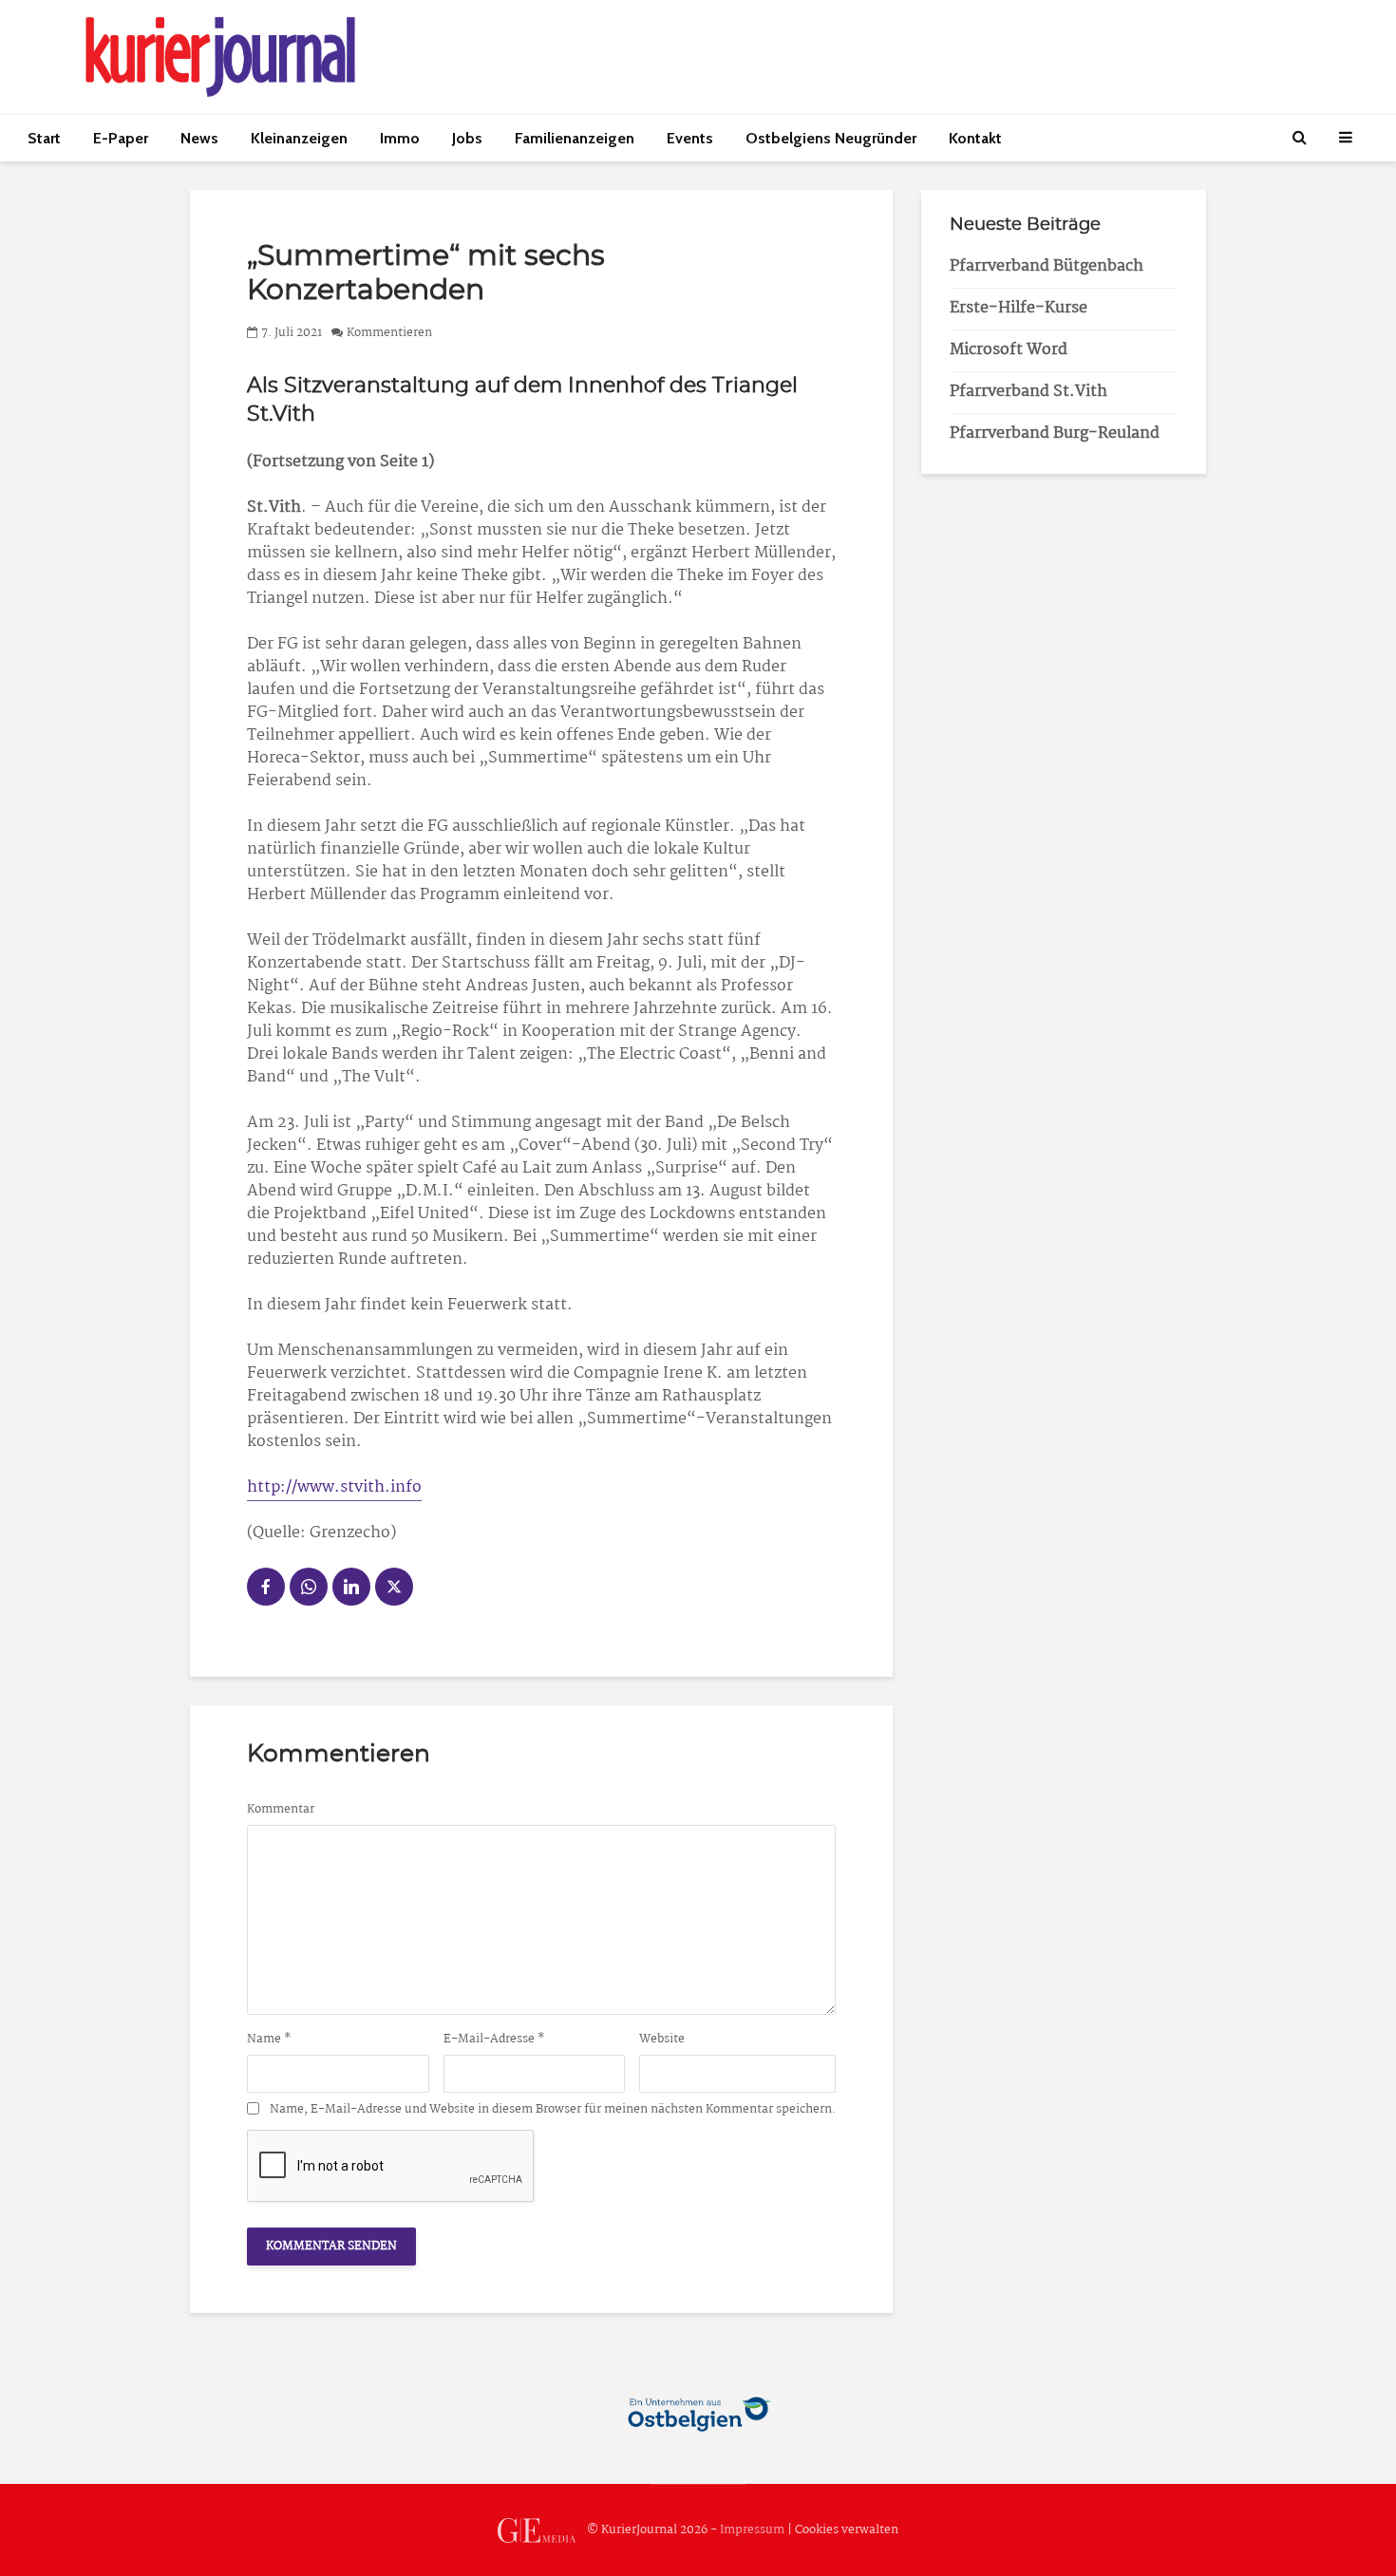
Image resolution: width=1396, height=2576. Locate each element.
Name (269, 2040)
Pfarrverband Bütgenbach (1047, 266)
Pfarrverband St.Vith (1028, 392)
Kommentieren (389, 333)
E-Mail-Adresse (494, 2040)
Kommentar (281, 1810)
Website (662, 2040)
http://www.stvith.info (334, 1487)
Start (44, 138)
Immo (400, 138)
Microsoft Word (1009, 350)
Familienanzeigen (575, 138)
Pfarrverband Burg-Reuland (1055, 433)
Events (690, 138)
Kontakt (975, 138)
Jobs (467, 138)
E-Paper (121, 138)
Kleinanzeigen (299, 138)
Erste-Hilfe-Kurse (1019, 308)
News (199, 138)
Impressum (752, 2530)
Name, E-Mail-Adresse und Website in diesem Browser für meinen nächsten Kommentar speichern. (553, 2110)
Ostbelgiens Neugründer (831, 138)
